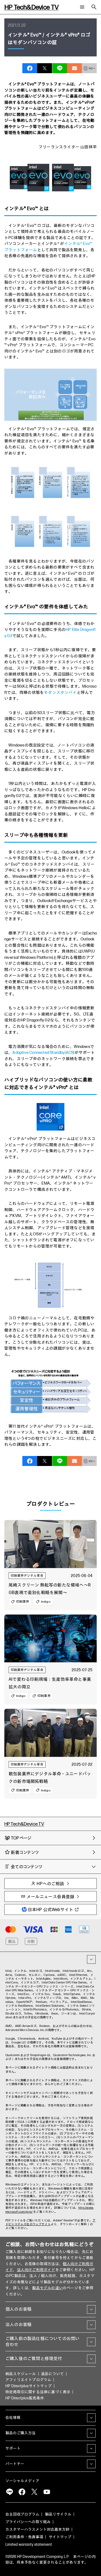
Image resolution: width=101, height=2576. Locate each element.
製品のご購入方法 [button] (20, 2433)
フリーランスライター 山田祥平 (68, 147)
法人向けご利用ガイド (36, 2270)
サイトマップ (60, 2537)
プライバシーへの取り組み (28, 2522)
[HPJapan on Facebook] (22, 2492)
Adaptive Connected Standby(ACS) (43, 1053)
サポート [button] (13, 2448)
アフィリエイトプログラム (28, 2380)
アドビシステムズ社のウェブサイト (50, 2222)
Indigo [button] (46, 1601)
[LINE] (9, 2492)
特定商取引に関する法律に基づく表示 (38, 2392)
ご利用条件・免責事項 (24, 2537)
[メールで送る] (74, 68)
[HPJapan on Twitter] (34, 2492)
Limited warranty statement (29, 2545)
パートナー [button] (15, 2464)
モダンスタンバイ (60, 693)
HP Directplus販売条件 (25, 2398)
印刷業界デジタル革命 (27, 1575)
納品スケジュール (21, 2374)
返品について (52, 2374)
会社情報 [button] (13, 2418)
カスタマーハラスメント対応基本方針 (37, 2529)
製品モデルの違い (47, 2288)
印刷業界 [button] (23, 1601)
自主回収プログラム (22, 2514)
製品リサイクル (58, 2514)
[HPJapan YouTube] (47, 2492)
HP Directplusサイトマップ (29, 2386)
